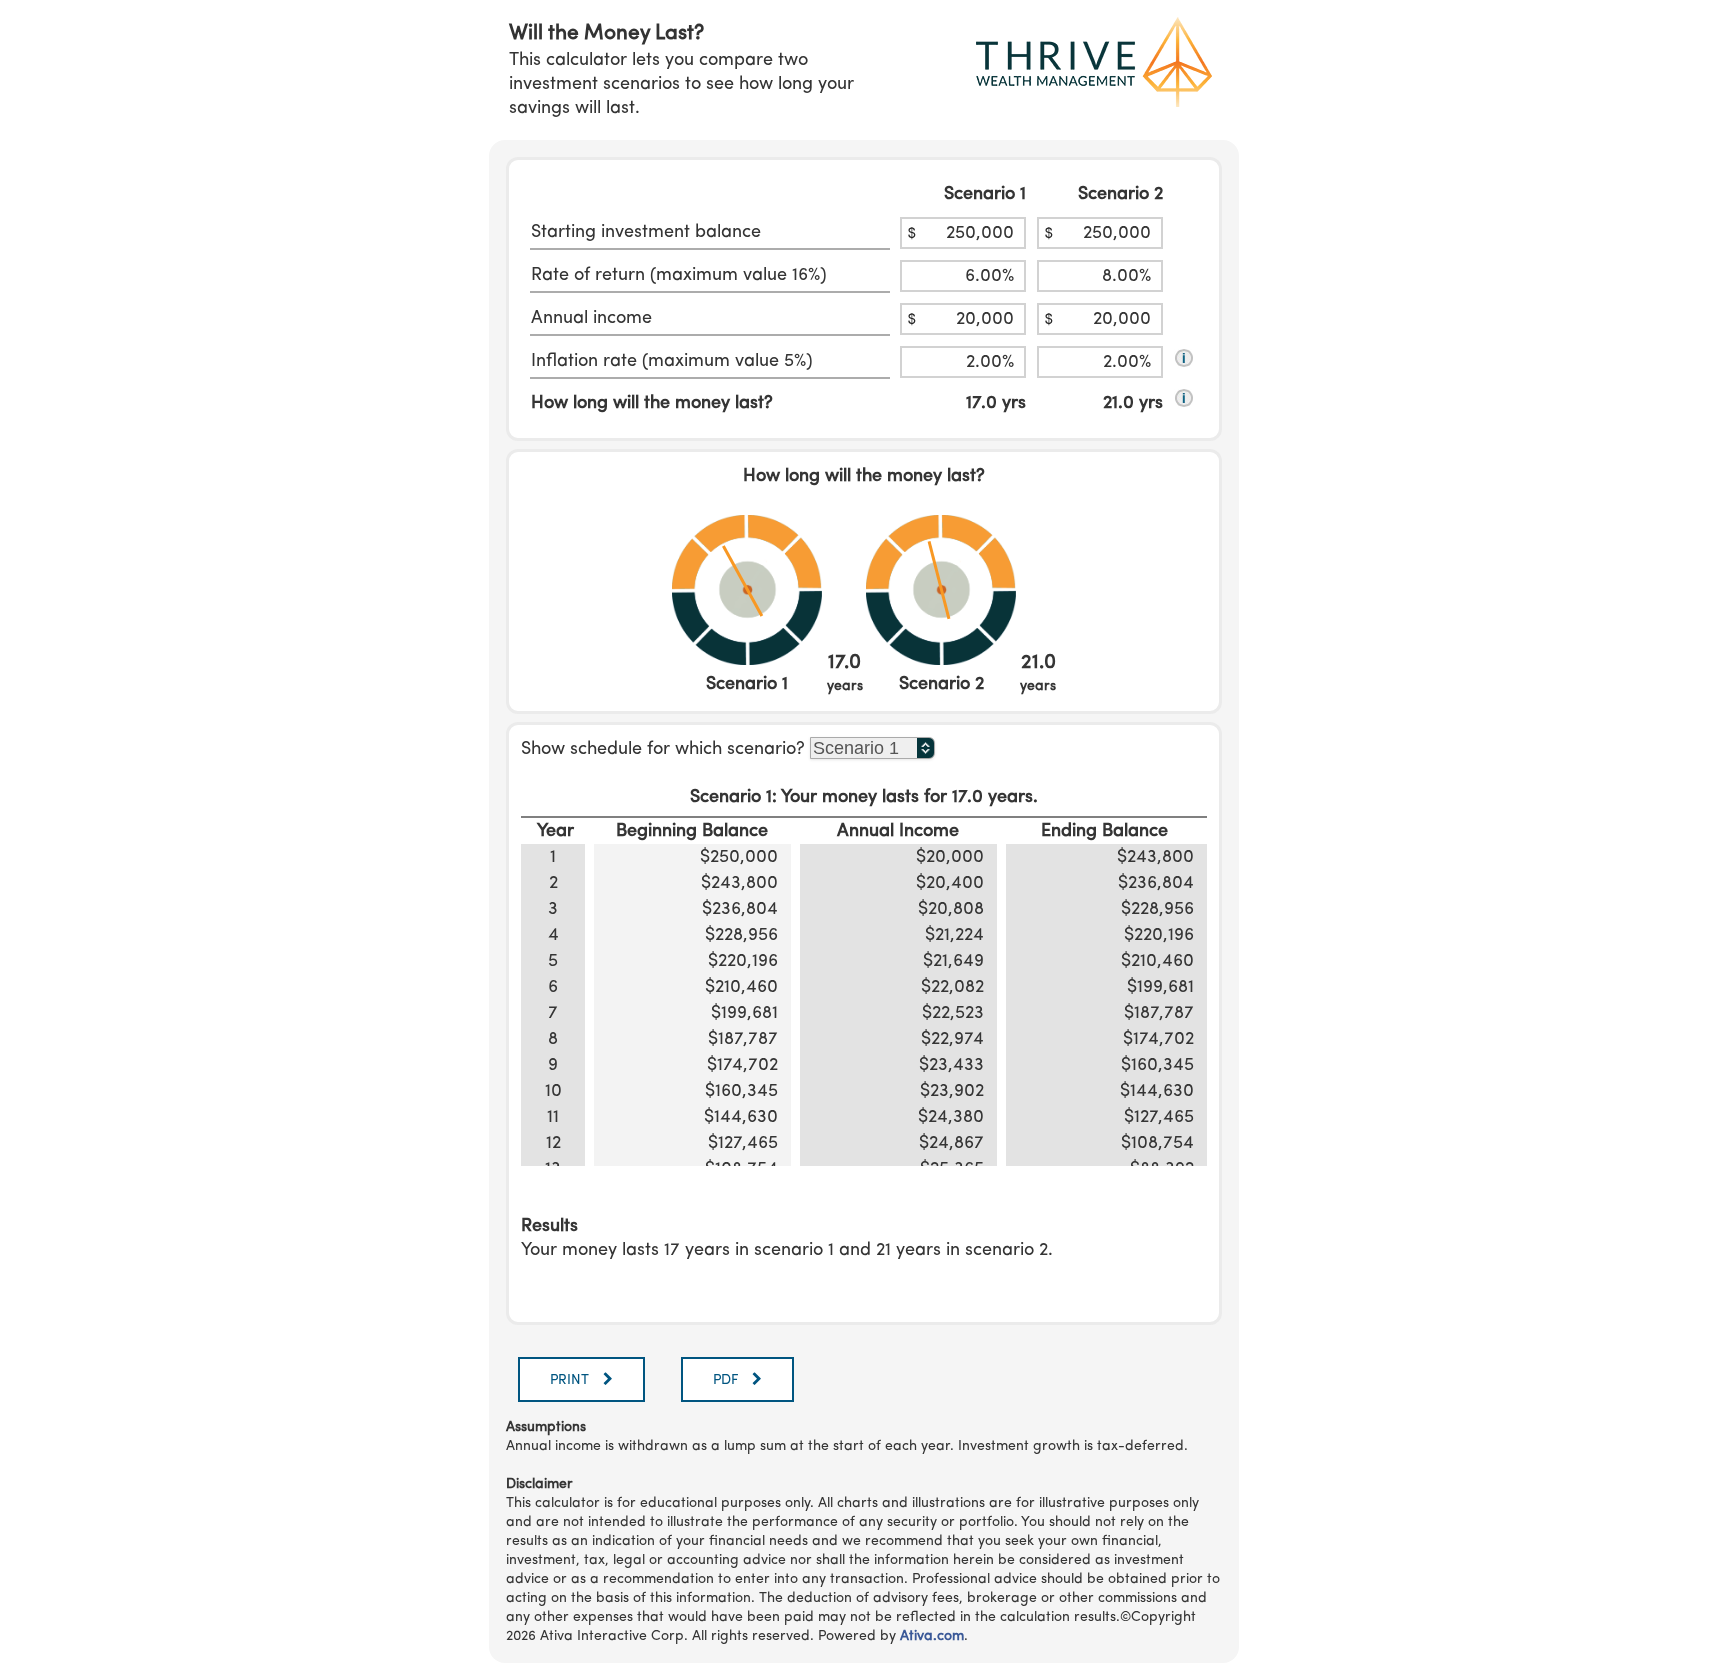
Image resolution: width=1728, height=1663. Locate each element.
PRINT (571, 1380)
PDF (727, 1380)
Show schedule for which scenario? (663, 749)
